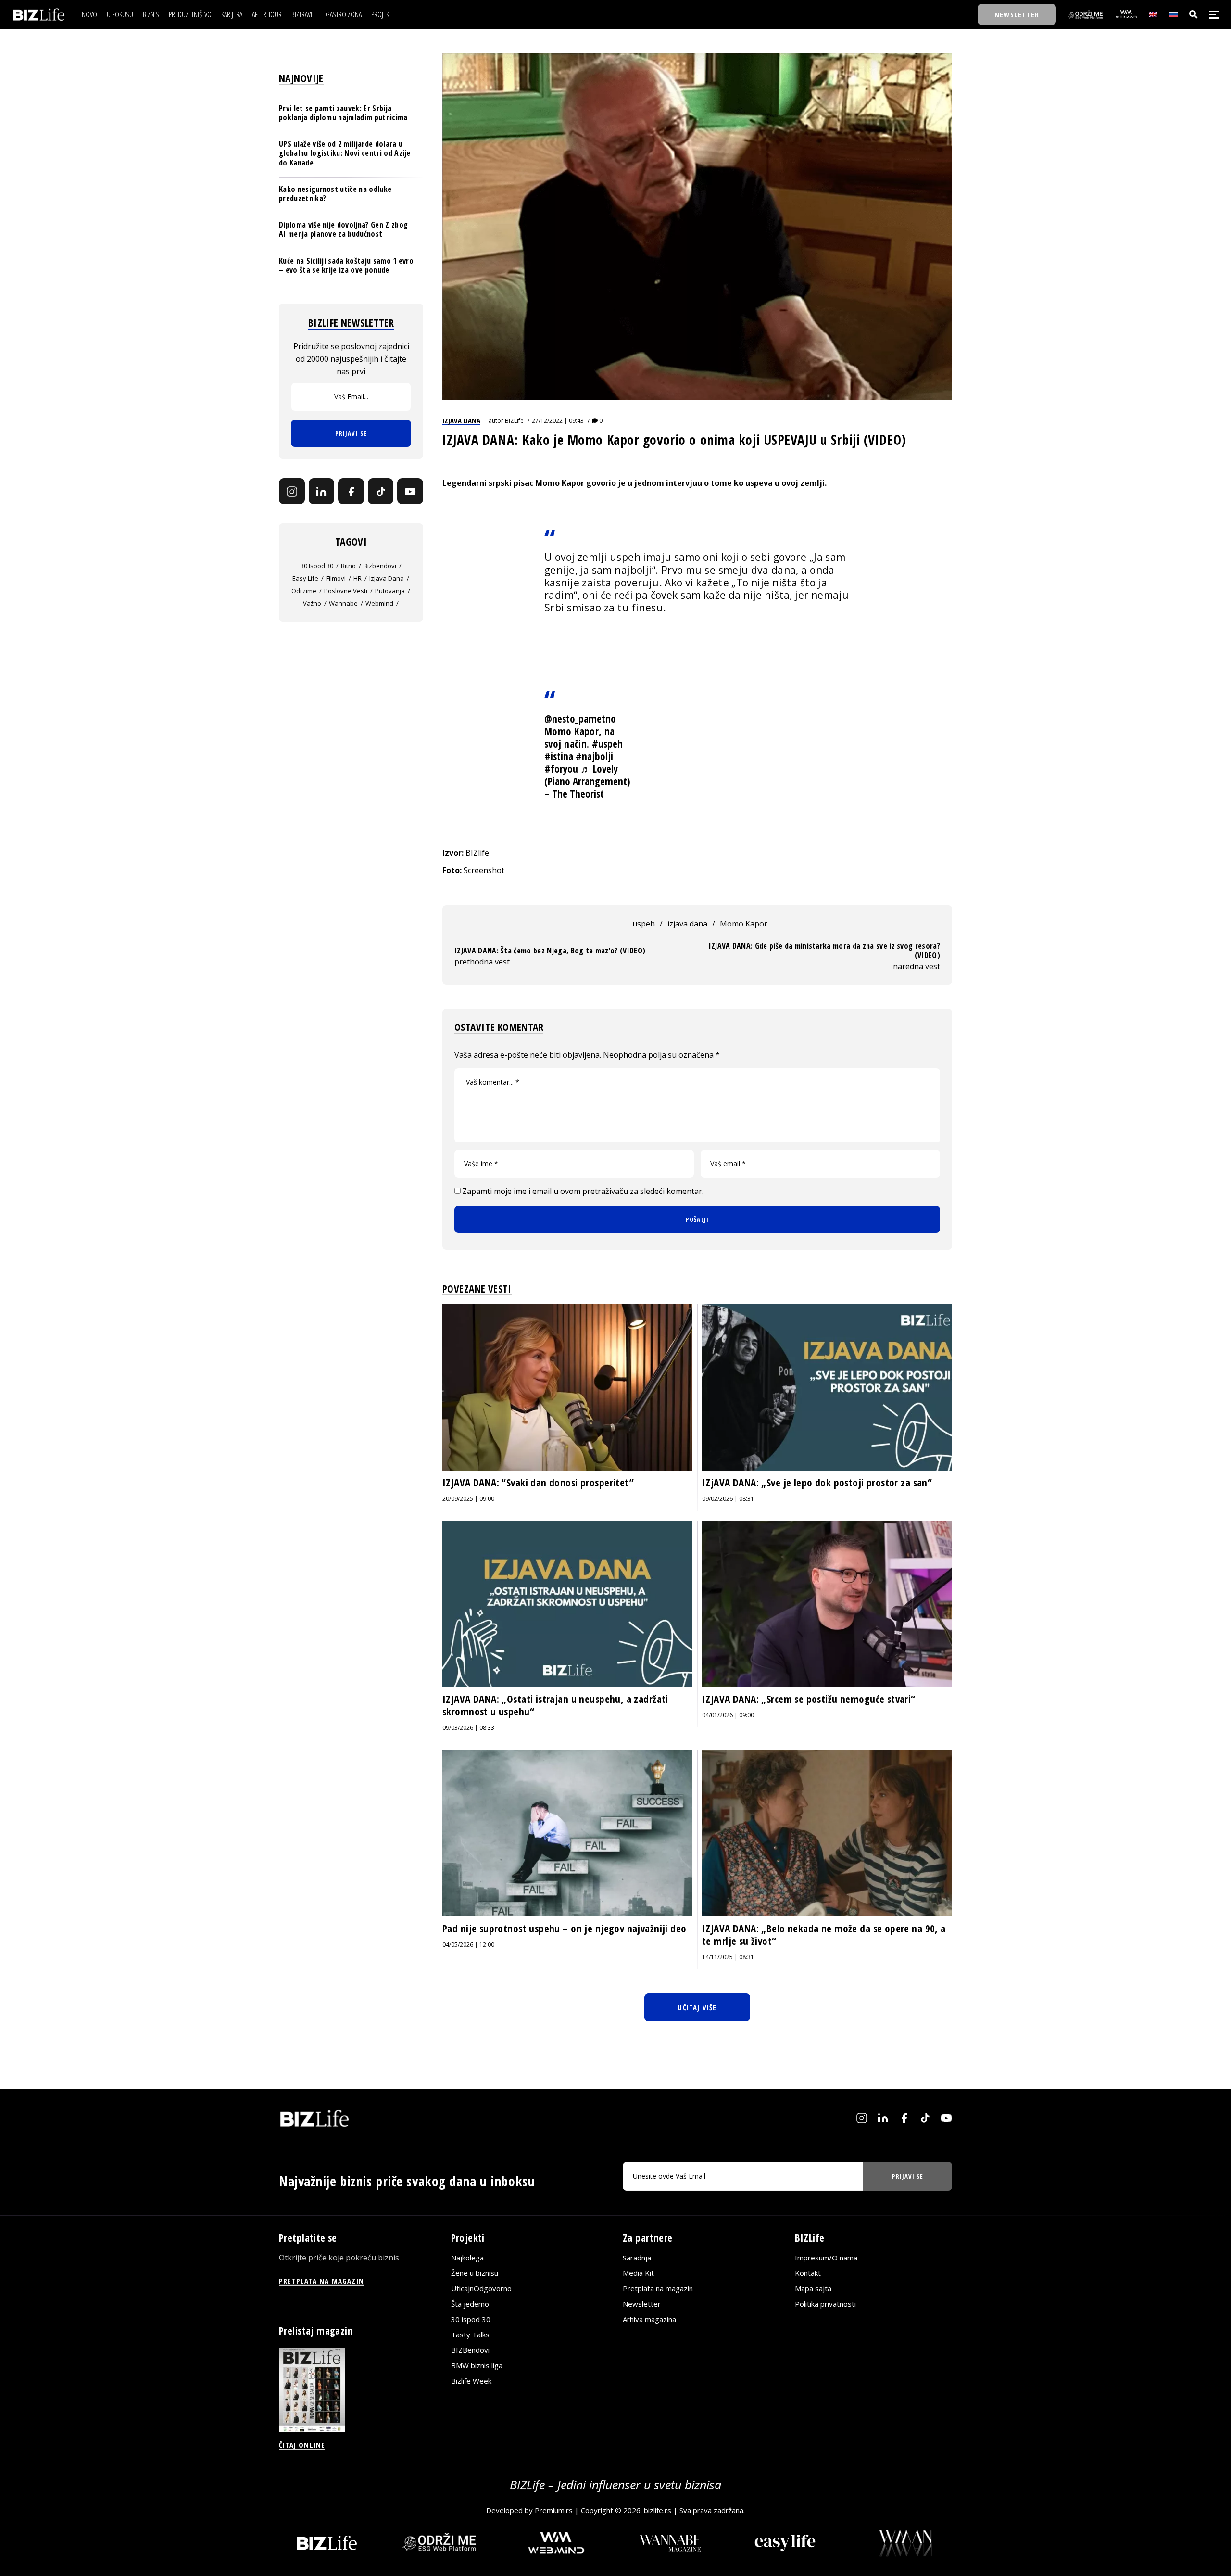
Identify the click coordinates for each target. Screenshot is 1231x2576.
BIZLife (514, 421)
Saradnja (637, 2258)
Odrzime (304, 591)
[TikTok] (381, 492)
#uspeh (607, 744)
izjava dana (687, 924)
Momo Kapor (744, 924)
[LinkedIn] (322, 492)
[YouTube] (410, 492)
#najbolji (594, 756)
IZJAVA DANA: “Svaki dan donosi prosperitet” (538, 1483)
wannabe (343, 603)
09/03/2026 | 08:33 (468, 1728)
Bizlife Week (471, 2381)
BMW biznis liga (477, 2365)
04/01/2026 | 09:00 (728, 1715)
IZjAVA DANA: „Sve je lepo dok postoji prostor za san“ (817, 1483)
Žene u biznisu (475, 2273)
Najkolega (467, 2258)
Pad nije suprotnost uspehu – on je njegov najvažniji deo (565, 1929)
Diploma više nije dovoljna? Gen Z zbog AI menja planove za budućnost (343, 229)
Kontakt (808, 2273)
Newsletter (642, 2304)
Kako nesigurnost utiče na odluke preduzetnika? (335, 194)
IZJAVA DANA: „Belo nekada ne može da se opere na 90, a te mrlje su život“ (824, 1935)
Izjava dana (461, 420)
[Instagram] (292, 492)
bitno (348, 566)
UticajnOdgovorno (481, 2288)
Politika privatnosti (825, 2304)
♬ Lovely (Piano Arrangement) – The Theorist (587, 781)
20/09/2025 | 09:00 (468, 1499)
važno (312, 603)
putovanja (390, 591)
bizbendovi (380, 566)
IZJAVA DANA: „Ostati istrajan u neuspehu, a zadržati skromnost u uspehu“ (555, 1705)
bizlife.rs (658, 2510)
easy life (305, 578)
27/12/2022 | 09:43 (558, 421)
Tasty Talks (470, 2335)
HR (358, 578)
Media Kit (638, 2273)
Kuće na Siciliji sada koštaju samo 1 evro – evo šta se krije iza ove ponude (346, 265)
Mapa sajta (813, 2288)
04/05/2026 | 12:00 (468, 1945)
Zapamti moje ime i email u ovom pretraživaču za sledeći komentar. (583, 1191)
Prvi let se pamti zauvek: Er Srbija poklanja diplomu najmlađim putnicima (343, 113)
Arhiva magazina (649, 2319)
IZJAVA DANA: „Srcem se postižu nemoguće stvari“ (809, 1699)
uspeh (644, 924)
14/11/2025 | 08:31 (728, 1957)
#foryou (561, 769)
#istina (559, 756)
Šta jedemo (470, 2304)
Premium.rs (554, 2510)
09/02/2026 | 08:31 (728, 1499)
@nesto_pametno (580, 719)
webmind (379, 603)
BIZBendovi (470, 2350)
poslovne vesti (346, 591)
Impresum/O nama (826, 2258)
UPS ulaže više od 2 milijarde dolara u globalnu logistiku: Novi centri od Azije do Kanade (345, 153)
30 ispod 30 (317, 566)
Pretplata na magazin (658, 2288)
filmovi (336, 578)
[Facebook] (351, 492)
